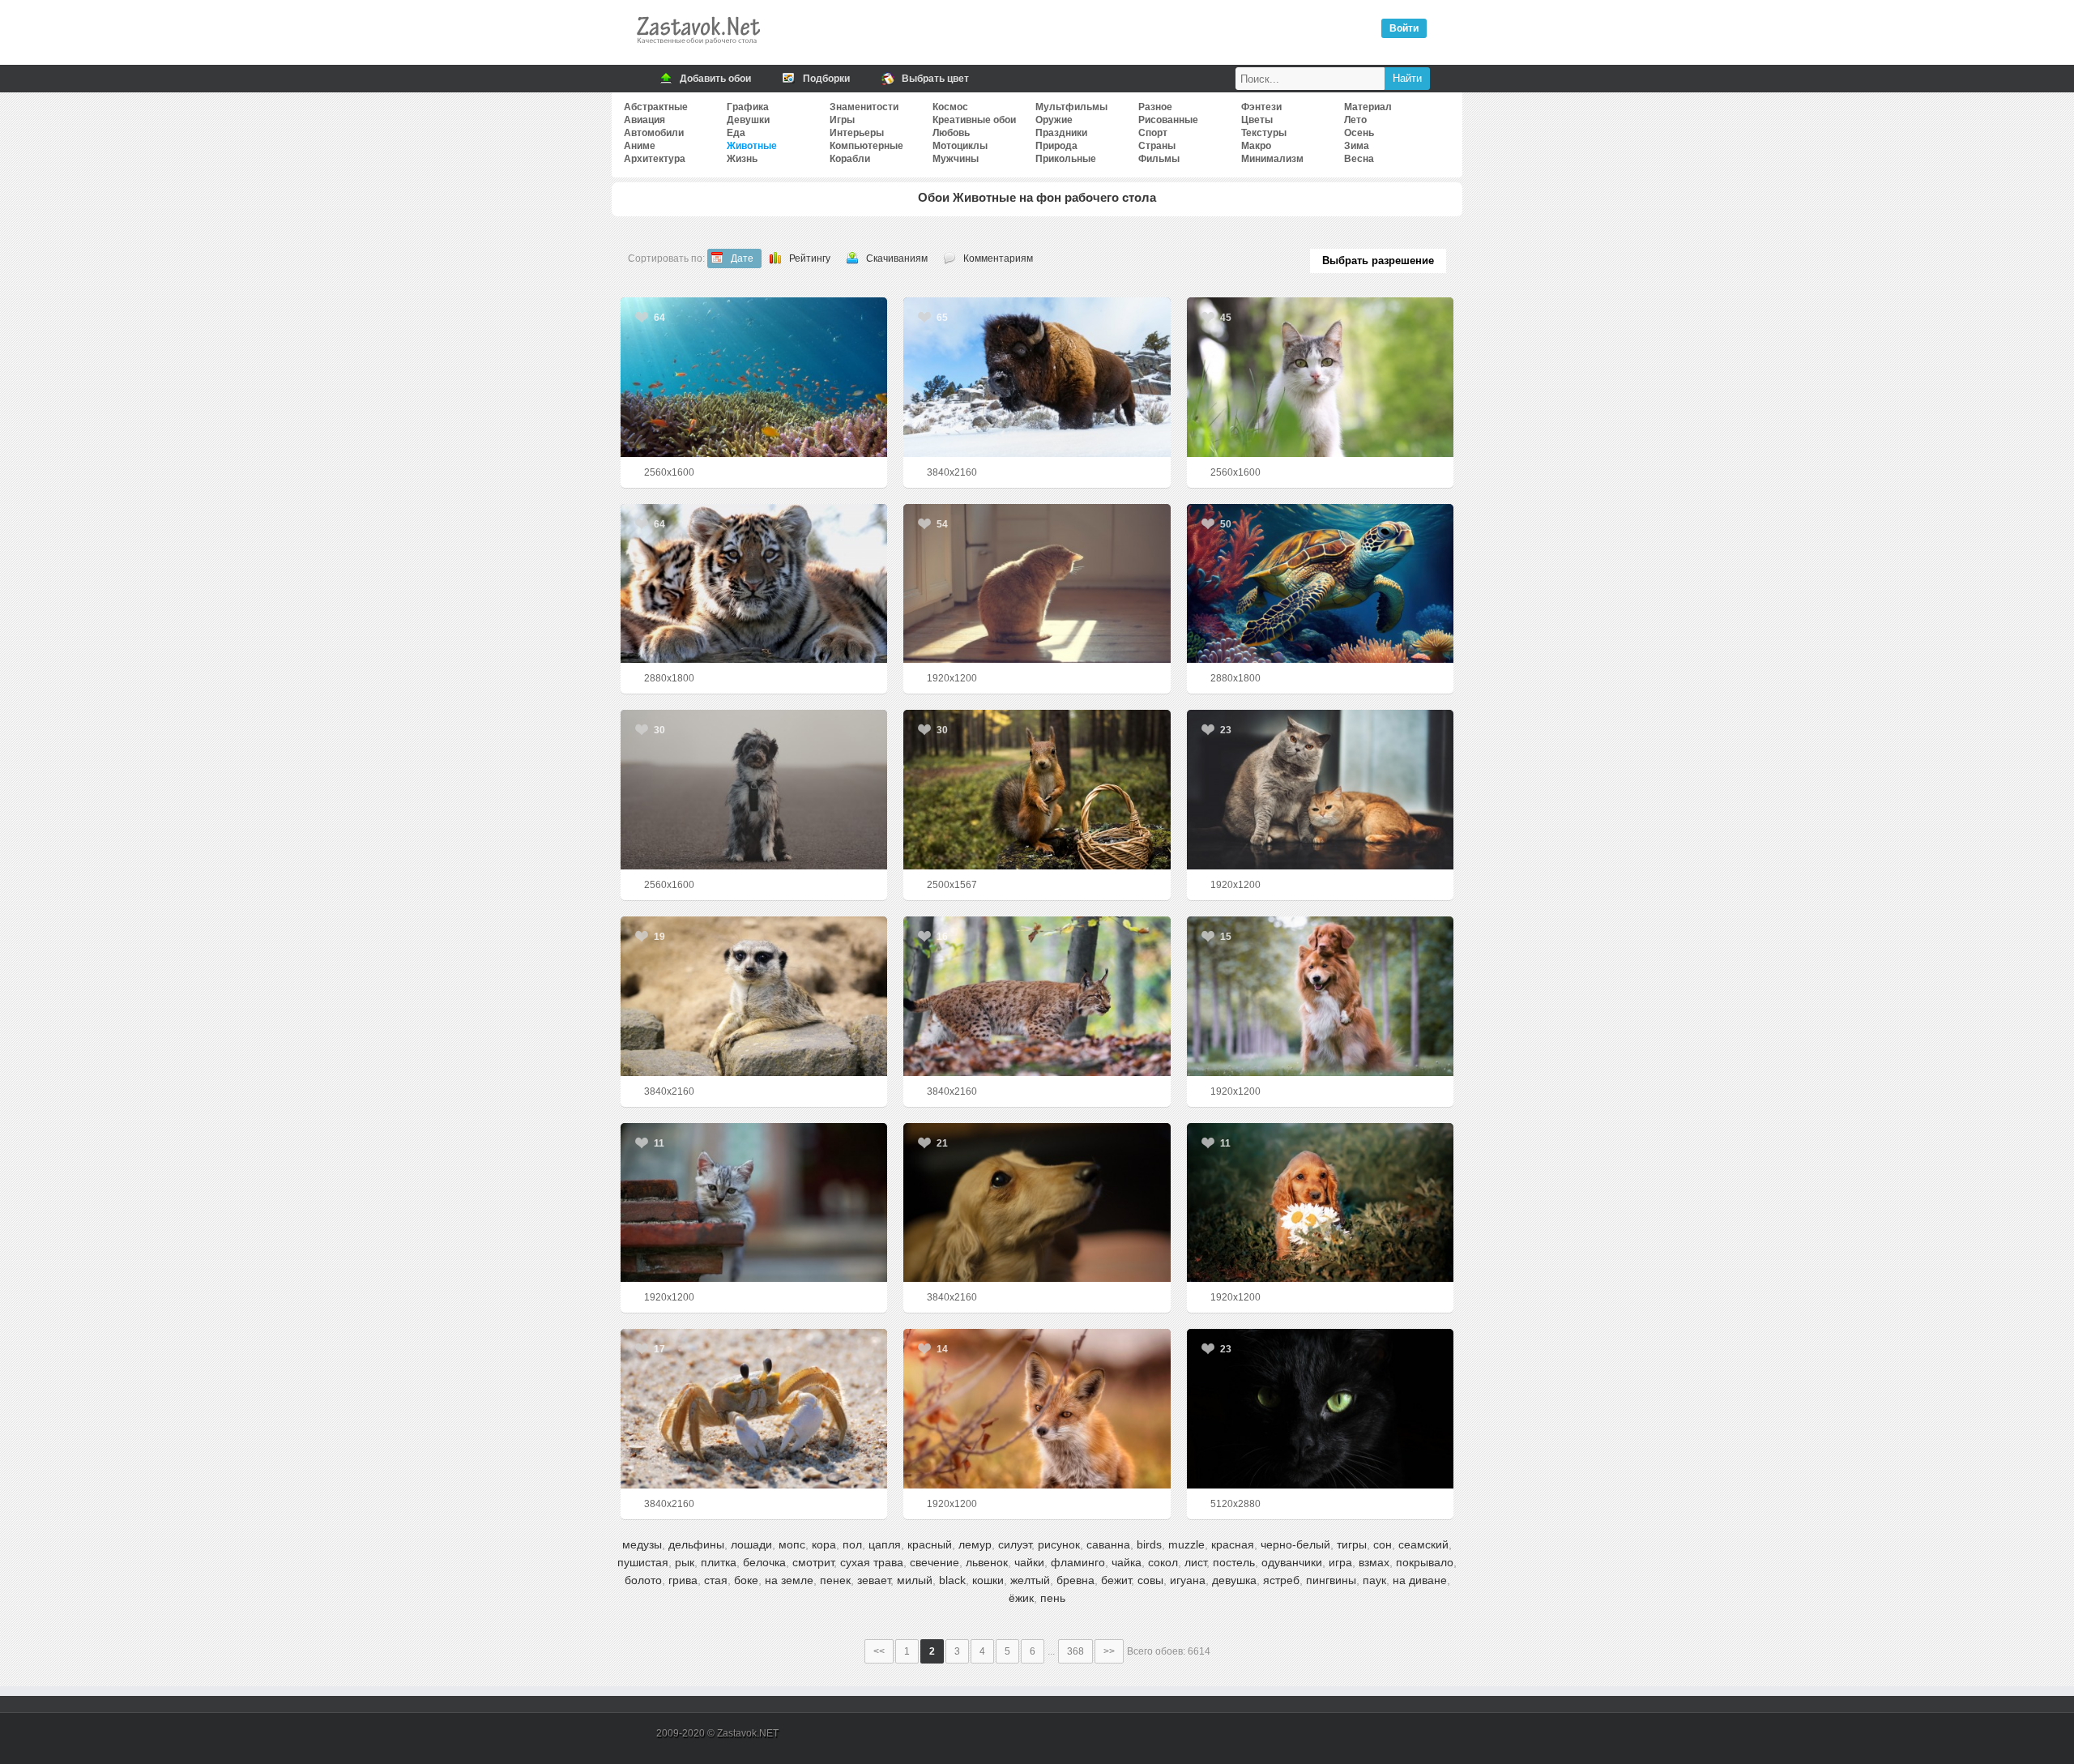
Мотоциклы (960, 146)
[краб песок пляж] (754, 1409)
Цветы (1257, 120)
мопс (792, 1544)
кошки (988, 1580)
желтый (1030, 1580)
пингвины (1331, 1580)
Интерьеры (857, 133)
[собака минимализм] (754, 790)
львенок (987, 1562)
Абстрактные (656, 107)
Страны (1157, 146)
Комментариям (998, 258)
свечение (935, 1562)
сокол (1163, 1562)
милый (915, 1580)
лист (1195, 1562)
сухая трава (872, 1562)
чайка (1127, 1562)
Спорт (1153, 133)
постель (1234, 1562)
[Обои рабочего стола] (698, 49)
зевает (874, 1580)
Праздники (1061, 133)
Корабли (850, 159)
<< (879, 1651)
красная (1233, 1544)
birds (1149, 1544)
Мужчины (956, 159)
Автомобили (654, 133)
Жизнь (742, 159)
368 (1075, 1651)
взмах (1374, 1562)
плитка (719, 1562)
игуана (1188, 1580)
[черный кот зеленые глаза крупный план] (1320, 1409)
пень (1053, 1598)
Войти (1404, 28)
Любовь (951, 133)
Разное (1155, 107)
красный (930, 1544)
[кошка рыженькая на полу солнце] (1037, 584)
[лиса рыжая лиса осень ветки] (1037, 1409)
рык (685, 1562)
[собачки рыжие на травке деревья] (1320, 996)
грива (683, 1580)
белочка (764, 1562)
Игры (842, 120)
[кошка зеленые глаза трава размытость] (1320, 377)
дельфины (696, 1544)
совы (1150, 1580)
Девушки (748, 120)
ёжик (1021, 1598)
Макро (1256, 146)
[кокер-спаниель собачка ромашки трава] (1320, 1203)
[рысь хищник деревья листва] (1037, 996)
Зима (1357, 146)
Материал (1368, 107)
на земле (789, 1580)
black (952, 1580)
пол (852, 1544)
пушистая (643, 1562)
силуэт (1015, 1544)
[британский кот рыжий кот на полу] (1320, 790)
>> (1109, 1651)
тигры (1352, 1544)
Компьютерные (866, 146)
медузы (642, 1544)
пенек (835, 1580)
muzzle (1186, 1544)
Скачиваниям (897, 258)
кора (824, 1544)
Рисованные (1168, 120)
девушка (1234, 1580)
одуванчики (1292, 1562)
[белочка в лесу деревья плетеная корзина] (1037, 790)
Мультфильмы (1071, 107)
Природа (1056, 146)
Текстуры (1264, 133)
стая (716, 1580)
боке (746, 1580)
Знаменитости (864, 107)
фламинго (1078, 1562)
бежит (1116, 1580)
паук (1374, 1580)
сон (1383, 1544)
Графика (748, 107)
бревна (1075, 1580)
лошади (751, 1544)
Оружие (1054, 120)
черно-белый (1295, 1544)
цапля (885, 1544)
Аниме (640, 146)
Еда (736, 133)
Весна (1359, 159)
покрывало (1425, 1562)
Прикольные (1066, 159)
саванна (1108, 1544)
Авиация (644, 120)
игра (1340, 1562)
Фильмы (1159, 159)
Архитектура (655, 159)
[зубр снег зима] (1037, 377)
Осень (1359, 133)
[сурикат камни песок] (754, 996)
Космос (950, 107)
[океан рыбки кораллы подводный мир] (754, 377)
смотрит (813, 1562)
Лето (1355, 120)
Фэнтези (1261, 107)
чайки (1029, 1562)
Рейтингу (810, 258)
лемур (975, 1544)
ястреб (1281, 1580)
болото (643, 1580)
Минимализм (1272, 159)
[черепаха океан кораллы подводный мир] (1320, 584)
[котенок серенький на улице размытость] (754, 1203)
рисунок (1059, 1544)
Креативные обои (974, 120)
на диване (1420, 1580)
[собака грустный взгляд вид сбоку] (1037, 1203)
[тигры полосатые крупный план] (754, 584)
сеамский (1423, 1544)
